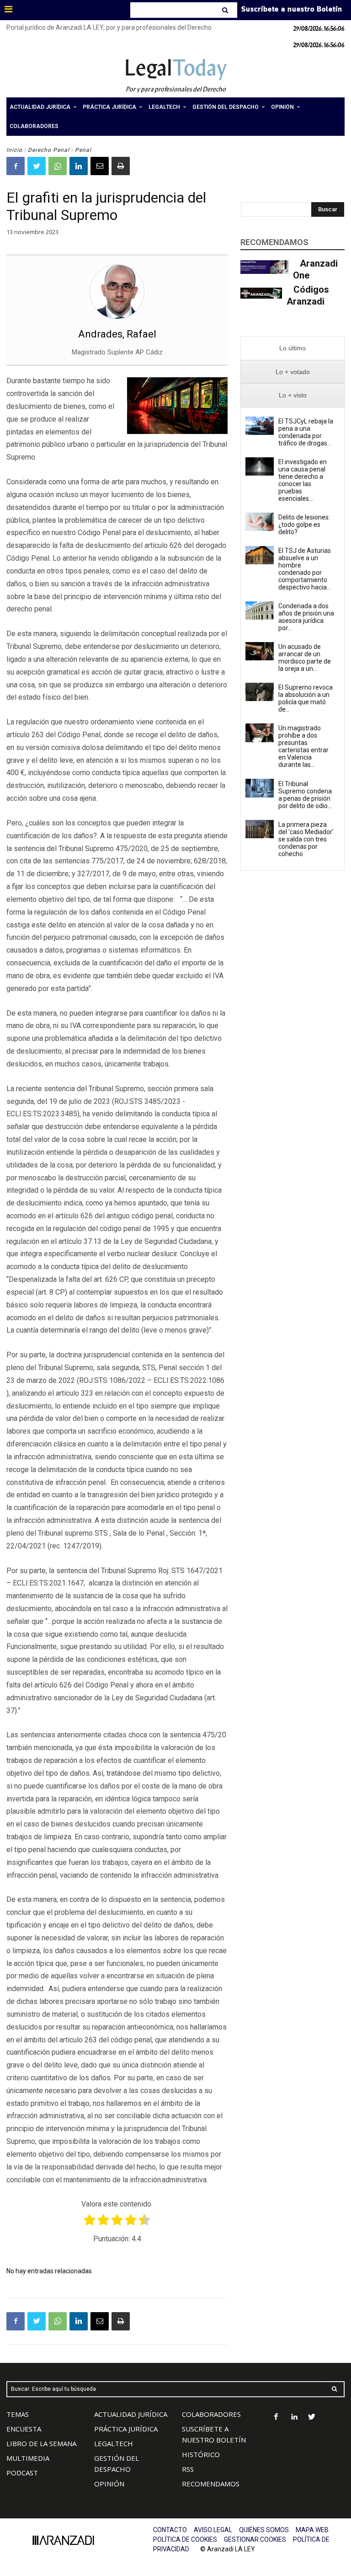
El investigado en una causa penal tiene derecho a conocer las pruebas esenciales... (303, 480)
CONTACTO (170, 2530)
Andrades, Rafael (117, 334)
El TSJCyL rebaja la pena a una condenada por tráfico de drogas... (306, 432)
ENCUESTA (24, 2429)
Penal (83, 150)
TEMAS (18, 2414)
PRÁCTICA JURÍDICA (126, 2429)
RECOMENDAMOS (211, 2484)
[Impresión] (121, 166)
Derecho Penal (49, 150)
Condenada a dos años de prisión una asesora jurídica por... (306, 617)
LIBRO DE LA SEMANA (41, 2443)
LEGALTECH (114, 2443)
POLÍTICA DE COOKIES (185, 2539)
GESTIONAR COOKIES (255, 2539)
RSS (188, 2469)
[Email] (100, 166)
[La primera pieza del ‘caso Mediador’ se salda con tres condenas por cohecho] (260, 829)
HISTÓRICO (201, 2454)
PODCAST (22, 2473)
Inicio (14, 150)
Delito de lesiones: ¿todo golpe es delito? (304, 525)
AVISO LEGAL (213, 2530)
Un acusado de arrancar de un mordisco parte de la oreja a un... (305, 658)
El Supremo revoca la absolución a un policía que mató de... (306, 698)
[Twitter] (37, 166)
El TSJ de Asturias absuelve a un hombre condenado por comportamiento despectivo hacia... (305, 569)
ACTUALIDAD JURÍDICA (131, 2414)
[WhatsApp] (58, 166)
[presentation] (292, 348)
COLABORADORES (211, 2414)
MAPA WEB (312, 2530)
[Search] (226, 10)
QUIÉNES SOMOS (264, 2530)
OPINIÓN (109, 2484)
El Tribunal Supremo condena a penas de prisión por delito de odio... (305, 795)
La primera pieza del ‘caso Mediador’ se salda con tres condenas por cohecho (306, 839)
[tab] (292, 348)
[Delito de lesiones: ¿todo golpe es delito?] (260, 522)
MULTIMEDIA (28, 2458)
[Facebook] (16, 166)
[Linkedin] (79, 166)
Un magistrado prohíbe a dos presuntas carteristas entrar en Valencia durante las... (303, 746)
